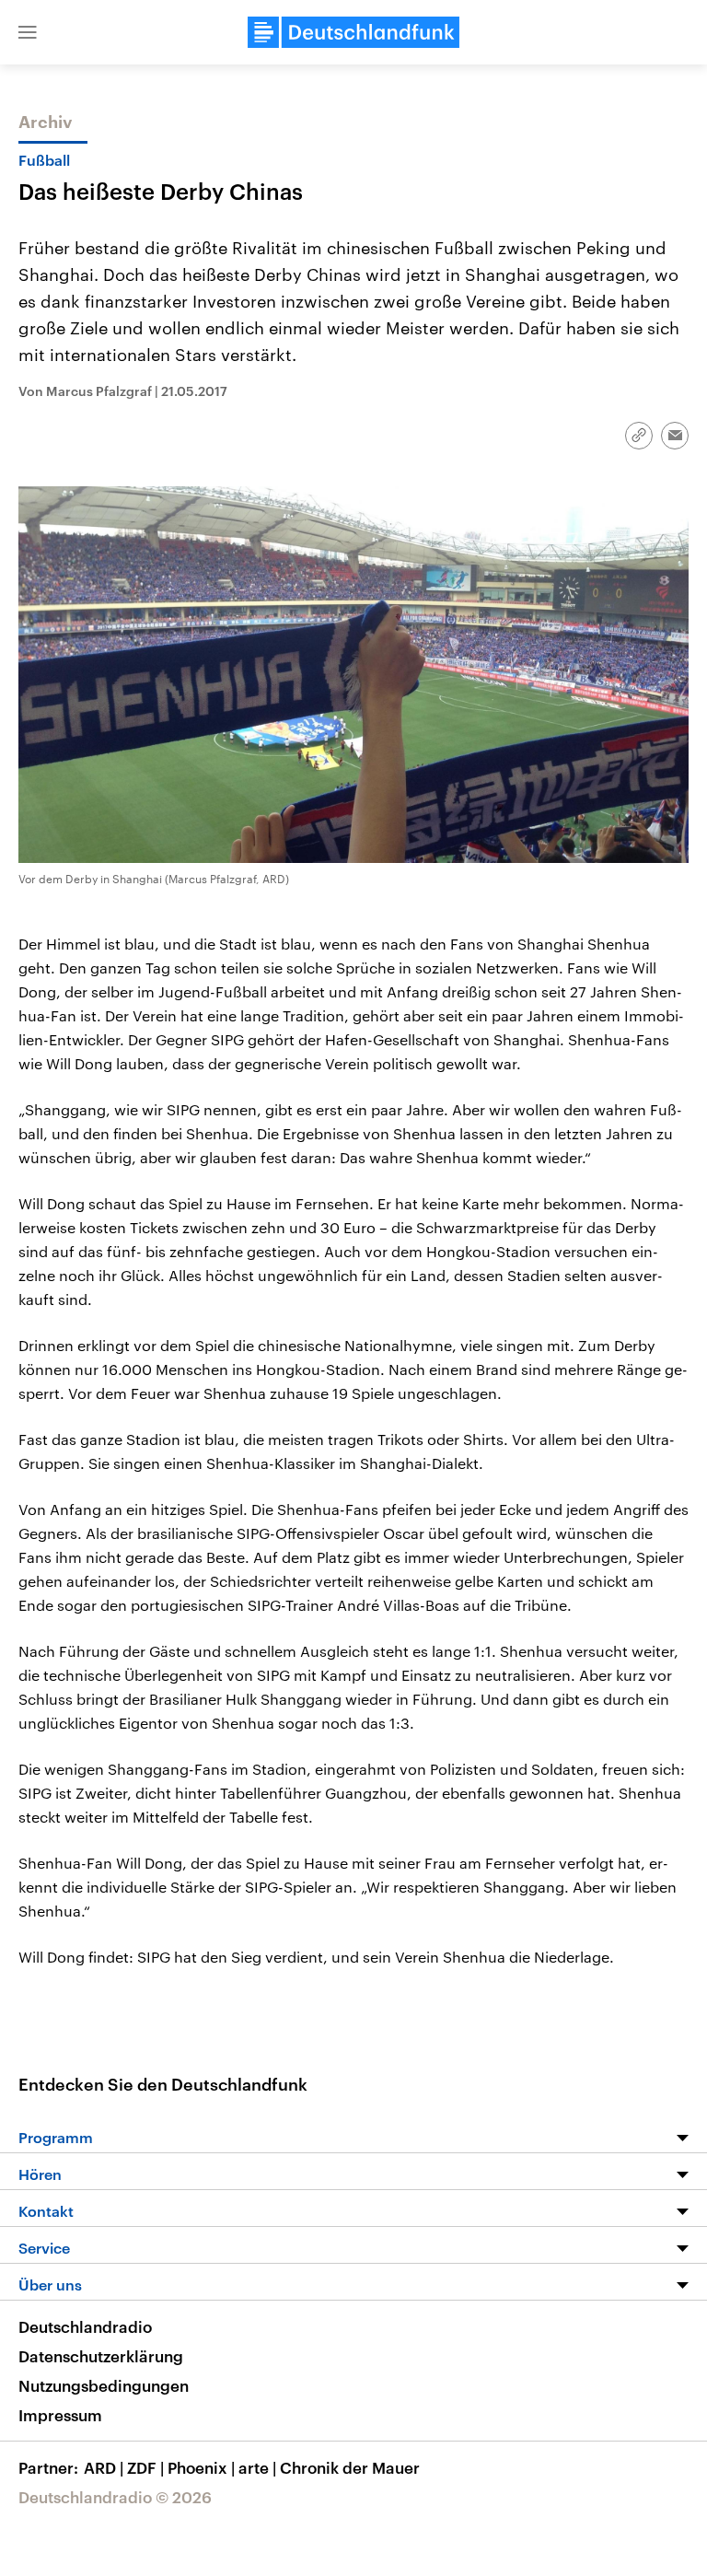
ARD (104, 2467)
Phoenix (201, 2467)
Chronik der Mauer (350, 2467)
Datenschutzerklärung (101, 2356)
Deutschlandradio (85, 2326)
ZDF (145, 2467)
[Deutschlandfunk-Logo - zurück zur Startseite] (353, 32)
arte (257, 2467)
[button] (28, 32)
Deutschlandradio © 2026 (115, 2497)
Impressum (60, 2415)
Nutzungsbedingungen (104, 2385)
